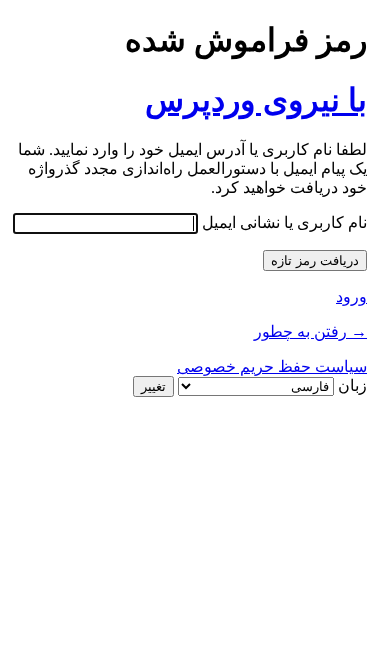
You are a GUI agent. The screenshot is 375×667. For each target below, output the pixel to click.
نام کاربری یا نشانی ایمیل (284, 222)
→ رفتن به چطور (310, 331)
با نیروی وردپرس (256, 100)
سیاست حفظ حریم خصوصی (272, 366)
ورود (351, 296)
